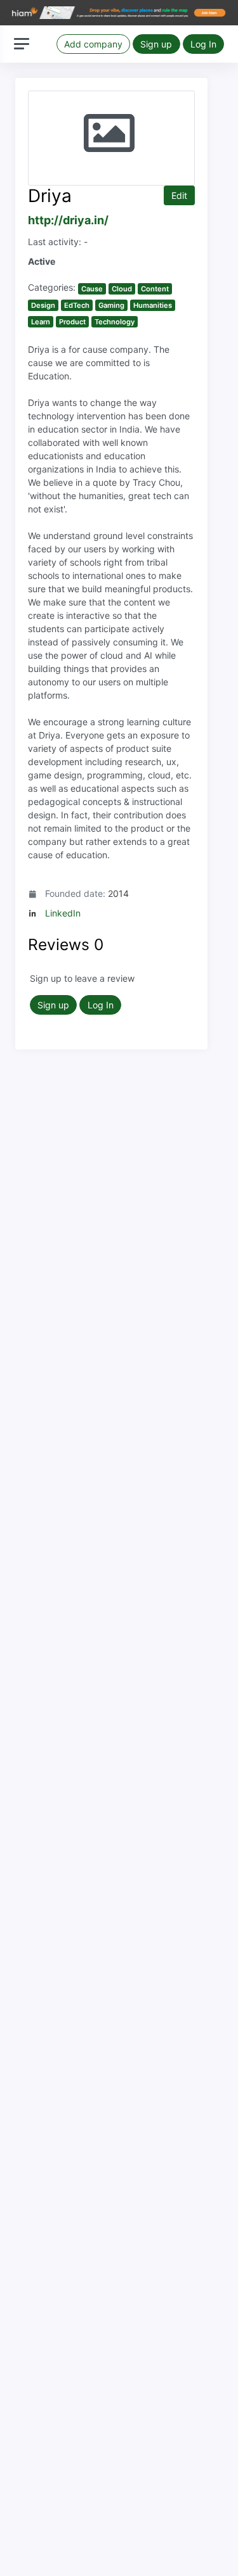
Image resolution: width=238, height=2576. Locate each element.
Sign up (156, 44)
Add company (93, 44)
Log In (203, 44)
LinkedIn (63, 913)
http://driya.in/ (68, 220)
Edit (179, 195)
